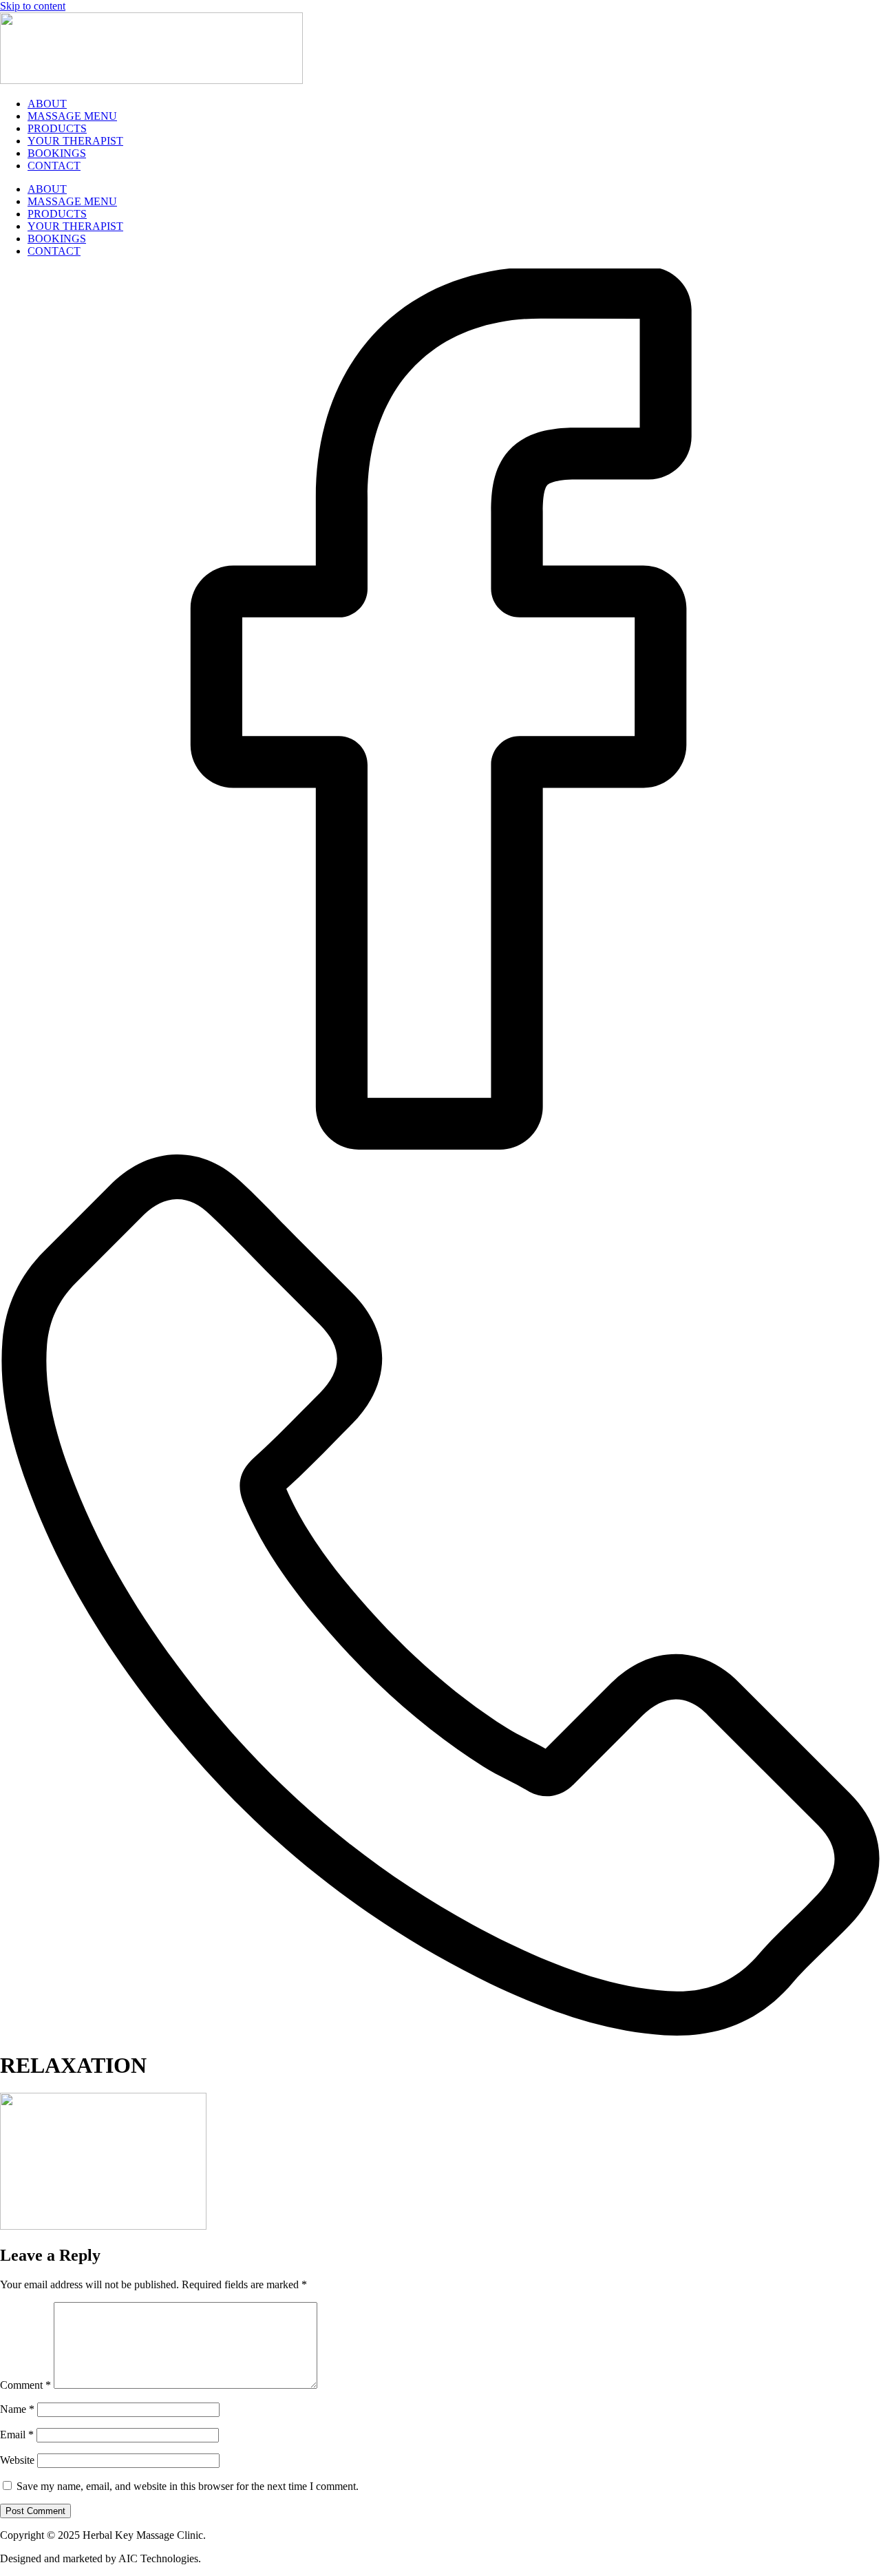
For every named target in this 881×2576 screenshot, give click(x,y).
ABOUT (47, 104)
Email (17, 2435)
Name (17, 2409)
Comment (25, 2385)
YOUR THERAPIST (75, 141)
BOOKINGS (57, 153)
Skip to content (33, 6)
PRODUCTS (57, 128)
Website (17, 2460)
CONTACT (54, 166)
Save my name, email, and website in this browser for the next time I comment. (188, 2486)
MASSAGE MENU (72, 116)
